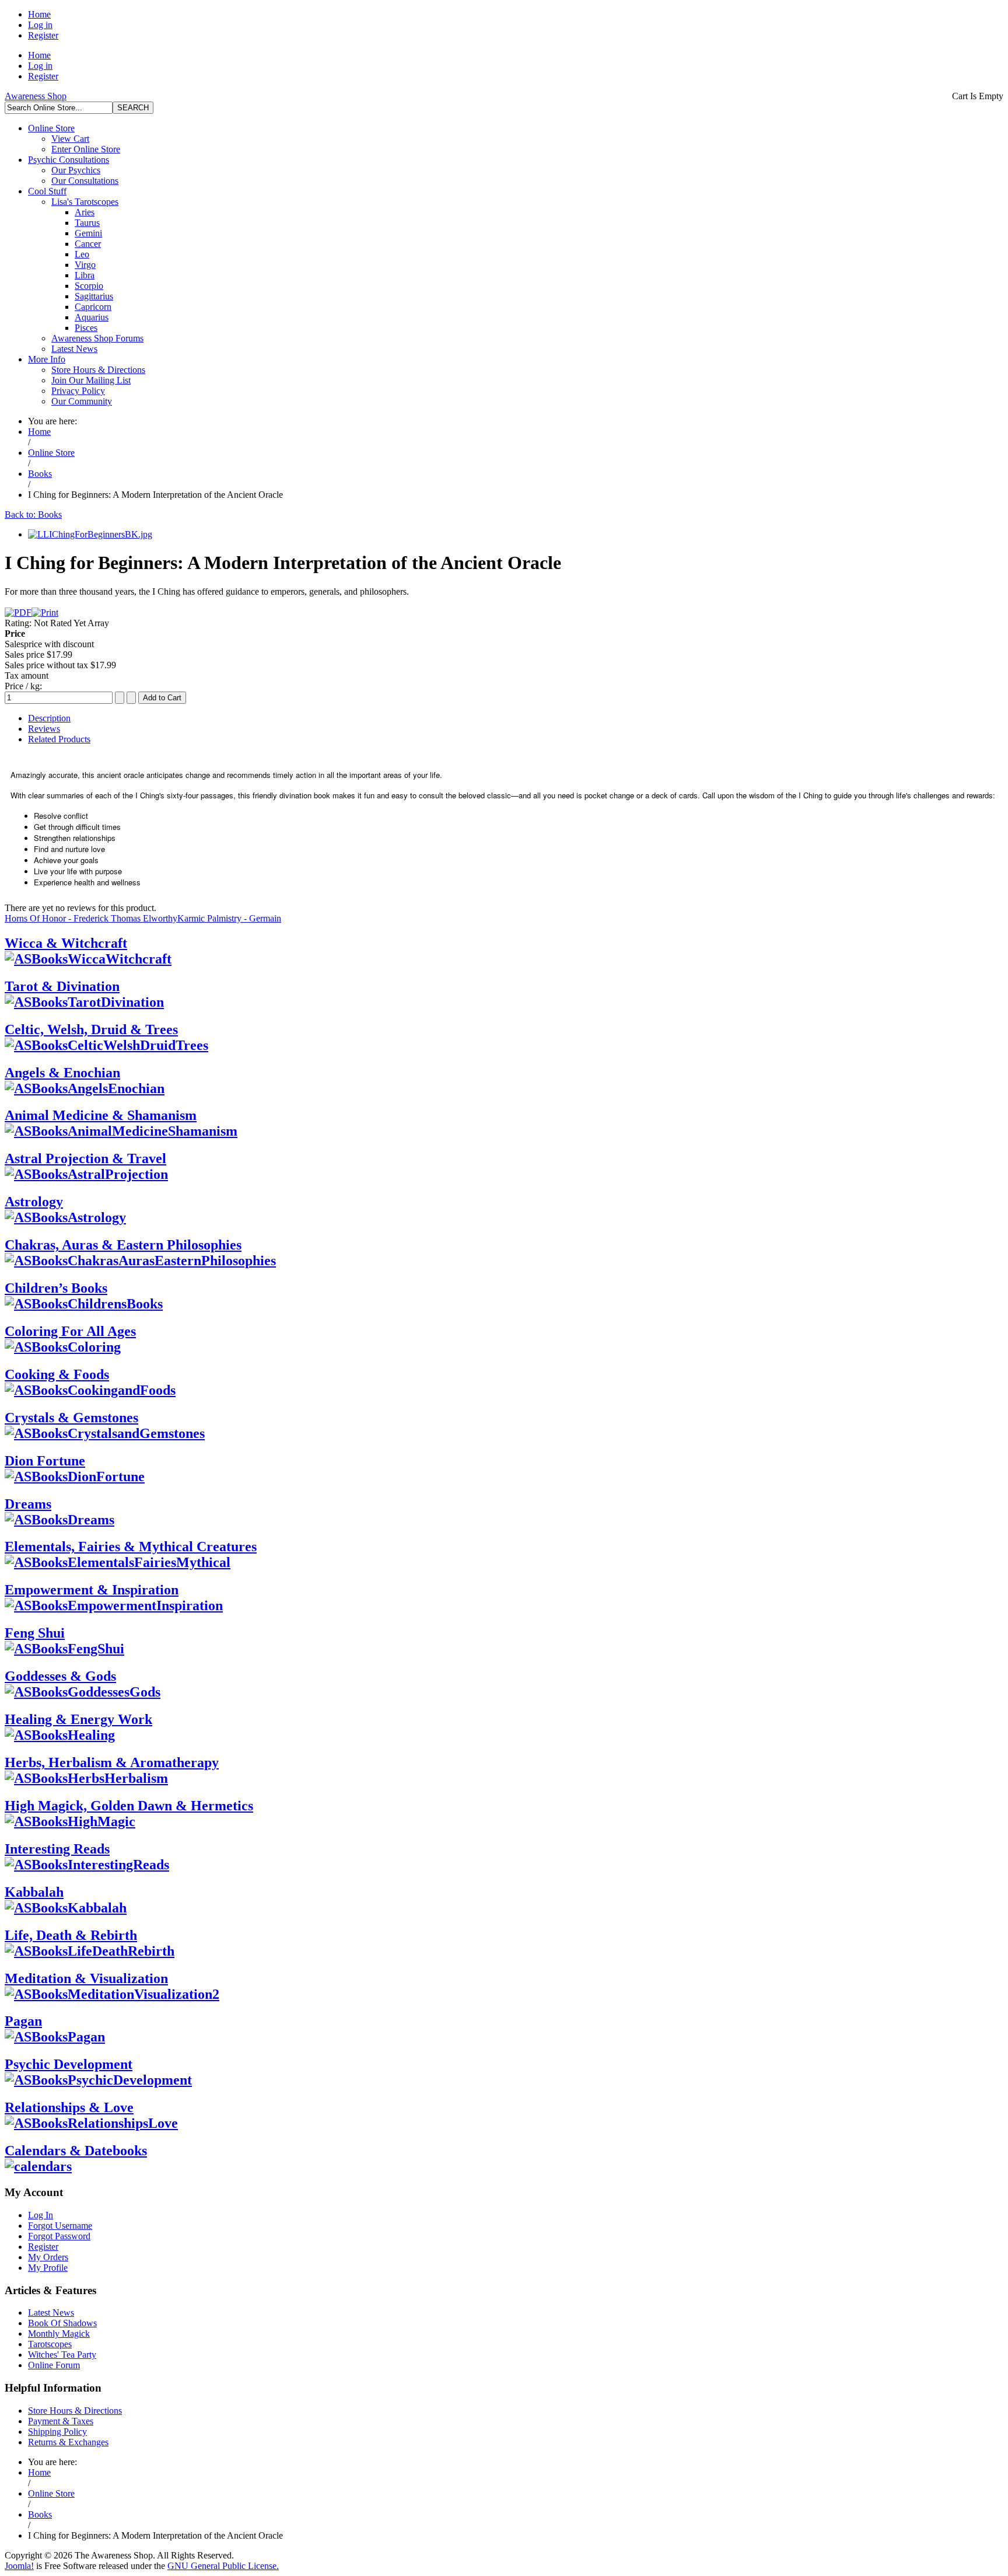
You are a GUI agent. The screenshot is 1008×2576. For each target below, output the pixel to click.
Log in (40, 25)
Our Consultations (85, 181)
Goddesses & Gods (60, 1676)
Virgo (85, 265)
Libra (85, 275)
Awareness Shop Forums (97, 338)
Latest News (74, 349)
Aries (85, 212)
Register (43, 35)
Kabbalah (34, 1892)
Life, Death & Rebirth (71, 1935)
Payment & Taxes (61, 2421)
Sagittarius (94, 296)
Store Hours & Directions (98, 370)
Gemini (88, 233)
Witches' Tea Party (62, 2355)
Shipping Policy (57, 2432)
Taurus (87, 223)
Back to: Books (33, 514)
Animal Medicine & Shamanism (101, 1115)
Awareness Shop (36, 96)
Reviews (44, 729)
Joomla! (19, 2566)
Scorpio (89, 286)
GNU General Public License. (223, 2566)
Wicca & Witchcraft (66, 943)
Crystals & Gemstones (71, 1418)
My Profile (48, 2268)
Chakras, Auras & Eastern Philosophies (123, 1245)
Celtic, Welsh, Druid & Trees (91, 1029)
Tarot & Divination (62, 986)
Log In (41, 2215)
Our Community (82, 401)
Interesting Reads (57, 1849)
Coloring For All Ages (70, 1331)
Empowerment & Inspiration (92, 1590)
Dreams (28, 1504)
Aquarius (92, 317)
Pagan (23, 2021)
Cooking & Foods (57, 1374)
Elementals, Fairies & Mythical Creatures (131, 1547)
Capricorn (93, 307)
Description (49, 718)
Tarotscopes (50, 2344)
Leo (82, 254)
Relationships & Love (69, 2107)
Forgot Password (59, 2236)
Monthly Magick (59, 2334)
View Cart (70, 139)
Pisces (86, 328)
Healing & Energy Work (78, 1719)
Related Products (59, 739)
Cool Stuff (47, 191)
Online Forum (54, 2365)
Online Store (51, 128)
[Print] (45, 612)
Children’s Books (56, 1288)
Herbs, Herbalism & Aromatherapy (112, 1762)
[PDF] (18, 612)
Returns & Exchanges (68, 2442)
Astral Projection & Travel (85, 1158)
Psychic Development (69, 2064)
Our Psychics (76, 170)
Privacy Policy (78, 391)
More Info (47, 359)
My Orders (48, 2257)
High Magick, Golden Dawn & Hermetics (129, 1806)
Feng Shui (35, 1633)
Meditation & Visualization (86, 1978)
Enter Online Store (86, 149)
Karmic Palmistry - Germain (229, 918)
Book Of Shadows (62, 2323)
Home (39, 14)
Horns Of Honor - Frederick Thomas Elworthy (91, 918)
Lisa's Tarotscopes (85, 202)
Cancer (88, 244)
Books (40, 474)
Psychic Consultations (69, 160)
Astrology (34, 1202)
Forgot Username (60, 2226)
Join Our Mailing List (91, 380)
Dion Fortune (45, 1461)
